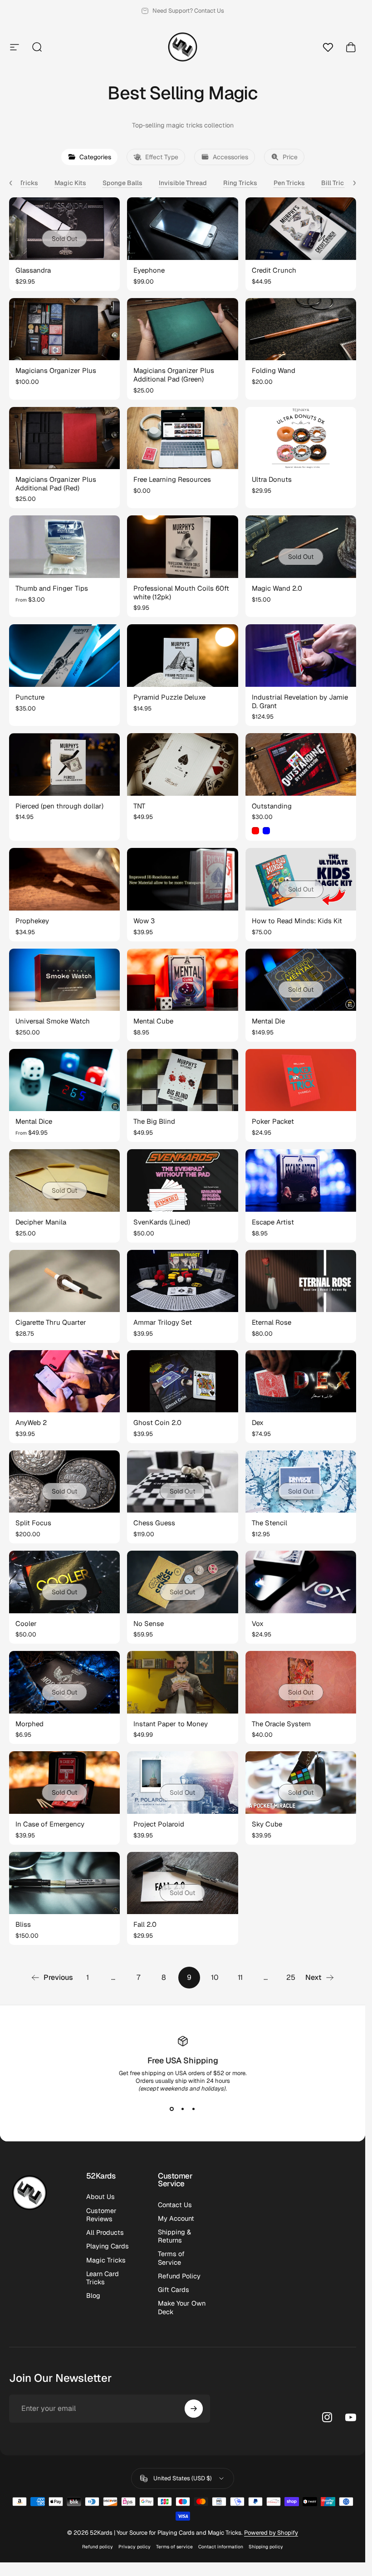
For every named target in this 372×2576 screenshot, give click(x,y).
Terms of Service (171, 2258)
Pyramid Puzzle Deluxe (169, 697)
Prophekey (32, 921)
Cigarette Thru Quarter (51, 1322)
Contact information (221, 2547)
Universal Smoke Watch (53, 1021)
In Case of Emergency (50, 1824)
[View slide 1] (172, 2109)
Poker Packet (273, 1121)
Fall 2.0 (145, 1924)
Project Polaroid (159, 1824)
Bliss (23, 1924)
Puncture (30, 697)
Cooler (26, 1623)
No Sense (149, 1623)
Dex (258, 1423)
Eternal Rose (272, 1322)
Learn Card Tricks (103, 2278)
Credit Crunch (274, 270)
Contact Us (175, 2205)
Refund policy (98, 2547)
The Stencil (269, 1523)
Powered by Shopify (271, 2533)
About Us (100, 2197)
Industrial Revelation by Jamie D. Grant (300, 701)
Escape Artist (273, 1222)
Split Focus (33, 1523)
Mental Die (268, 1021)
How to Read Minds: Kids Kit (297, 921)
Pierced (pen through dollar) (59, 806)
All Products (105, 2233)
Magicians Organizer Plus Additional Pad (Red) (56, 484)
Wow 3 (144, 921)
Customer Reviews (101, 2215)
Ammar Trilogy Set (163, 1322)
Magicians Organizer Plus (56, 370)
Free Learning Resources (172, 479)
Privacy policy (135, 2547)
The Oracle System (281, 1724)
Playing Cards (108, 2246)
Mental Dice (34, 1121)
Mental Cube (153, 1021)
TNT (139, 806)
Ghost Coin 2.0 (157, 1423)
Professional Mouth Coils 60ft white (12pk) (181, 593)
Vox (258, 1623)
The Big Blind (154, 1121)
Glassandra (33, 270)
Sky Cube (267, 1824)
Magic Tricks (106, 2260)
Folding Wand (274, 370)
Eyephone (149, 270)
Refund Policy (179, 2276)
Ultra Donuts (272, 479)
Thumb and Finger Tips (52, 588)
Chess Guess (154, 1523)
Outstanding (272, 806)
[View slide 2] (183, 2109)
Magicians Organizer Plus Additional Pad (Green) (174, 375)
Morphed (29, 1724)
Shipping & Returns (174, 2236)
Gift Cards (174, 2290)
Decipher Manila (41, 1222)
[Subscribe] (194, 2409)
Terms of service (174, 2547)
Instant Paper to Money (171, 1724)
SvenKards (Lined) (162, 1222)
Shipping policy (266, 2547)
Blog (93, 2296)
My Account (176, 2218)
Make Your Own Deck (182, 2307)
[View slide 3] (194, 2109)
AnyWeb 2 (31, 1423)
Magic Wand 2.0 (277, 588)
